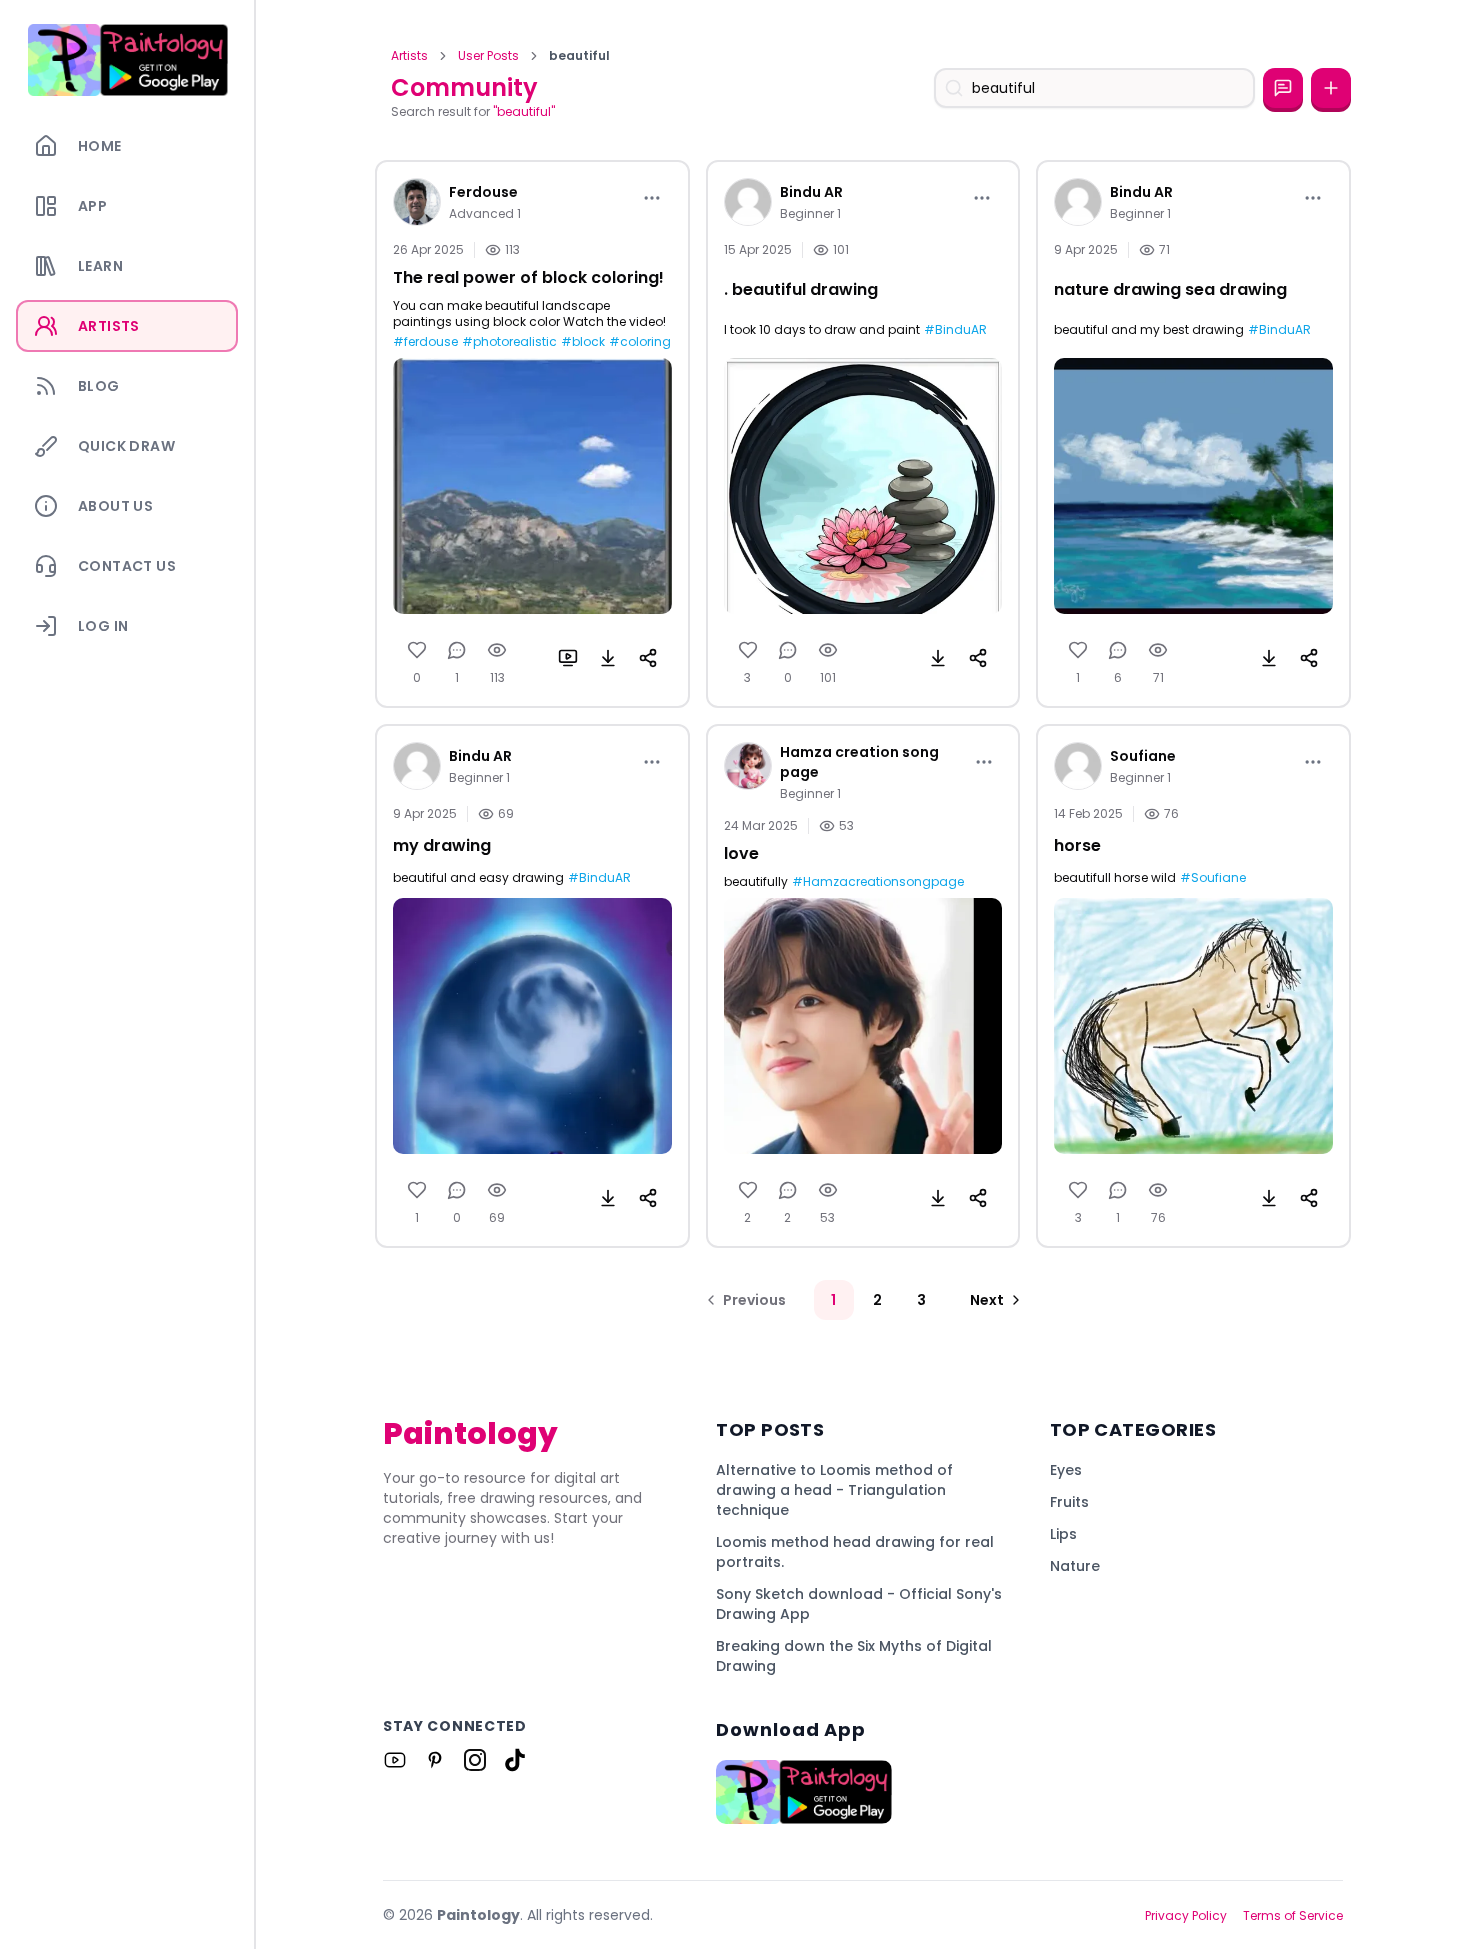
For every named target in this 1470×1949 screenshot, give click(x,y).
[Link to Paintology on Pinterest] (435, 1760)
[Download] (608, 658)
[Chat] (1283, 88)
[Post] (1331, 88)
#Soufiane (1213, 878)
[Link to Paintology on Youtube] (395, 1760)
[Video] (568, 658)
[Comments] (457, 650)
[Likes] (417, 650)
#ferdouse (425, 342)
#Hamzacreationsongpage (878, 882)
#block (583, 342)
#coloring (640, 342)
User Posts (488, 56)
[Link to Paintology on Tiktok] (515, 1760)
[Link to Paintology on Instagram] (475, 1760)
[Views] (497, 650)
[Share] (648, 658)
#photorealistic (509, 342)
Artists (409, 56)
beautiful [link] (579, 56)
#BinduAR (955, 330)
